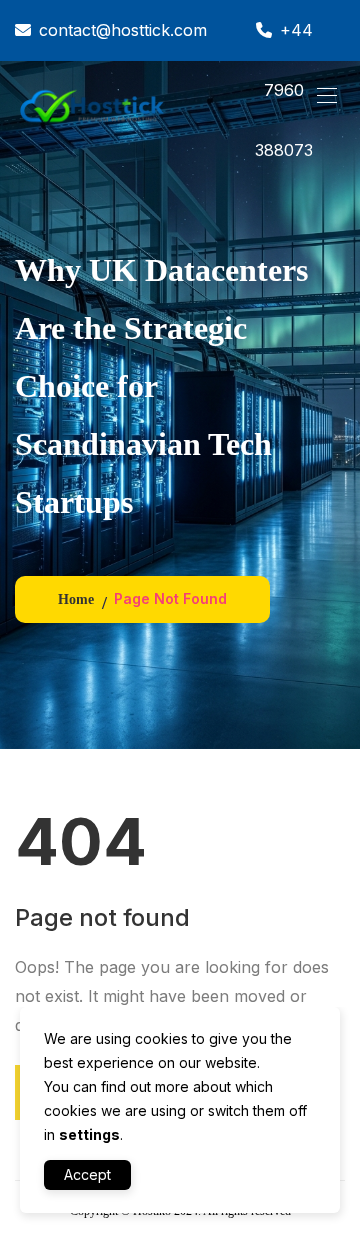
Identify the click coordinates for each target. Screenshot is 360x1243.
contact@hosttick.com (123, 30)
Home (76, 599)
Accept (87, 1174)
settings (89, 1134)
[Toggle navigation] (325, 95)
